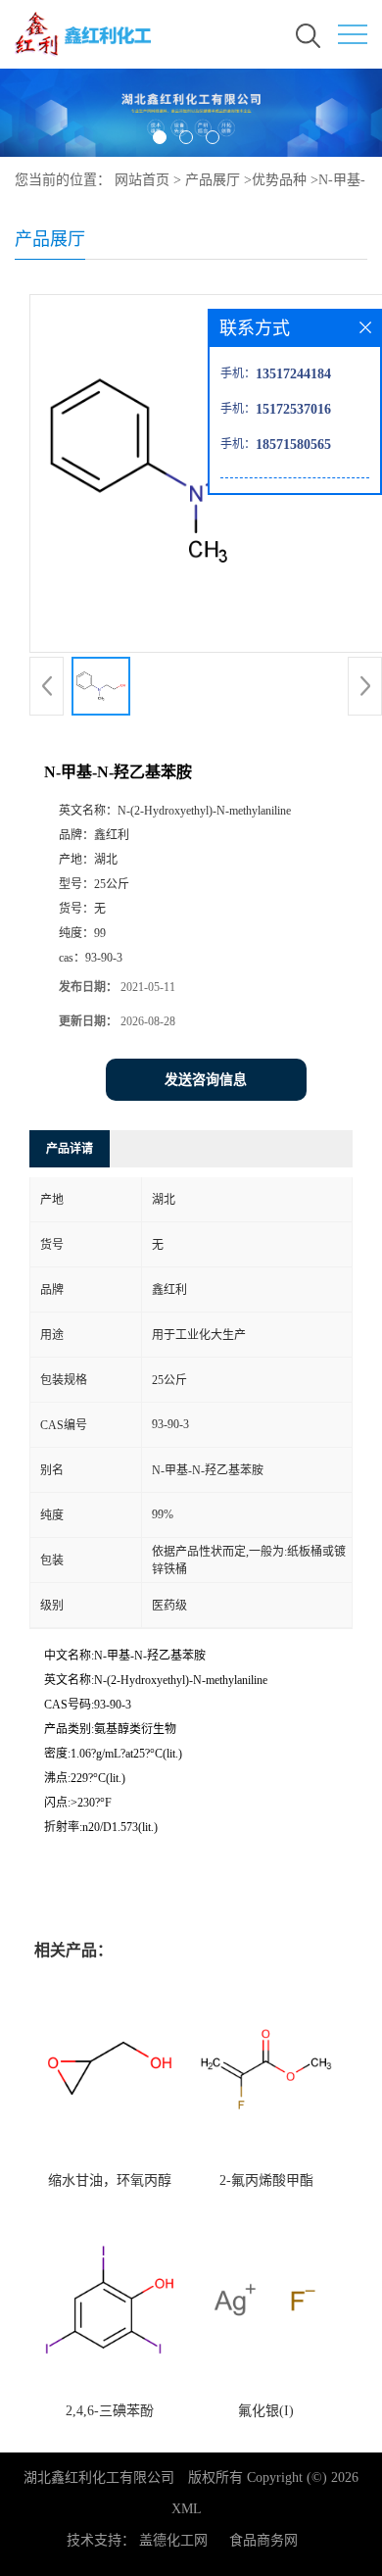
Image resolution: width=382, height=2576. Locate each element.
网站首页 (142, 180)
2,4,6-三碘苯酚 (110, 2411)
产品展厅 (213, 180)
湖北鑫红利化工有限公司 (99, 2477)
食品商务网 (263, 2540)
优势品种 (279, 180)
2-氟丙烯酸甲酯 (266, 2180)
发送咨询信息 (206, 1080)
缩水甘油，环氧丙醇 (110, 2180)
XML (187, 2509)
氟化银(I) (266, 2411)
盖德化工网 (173, 2540)
